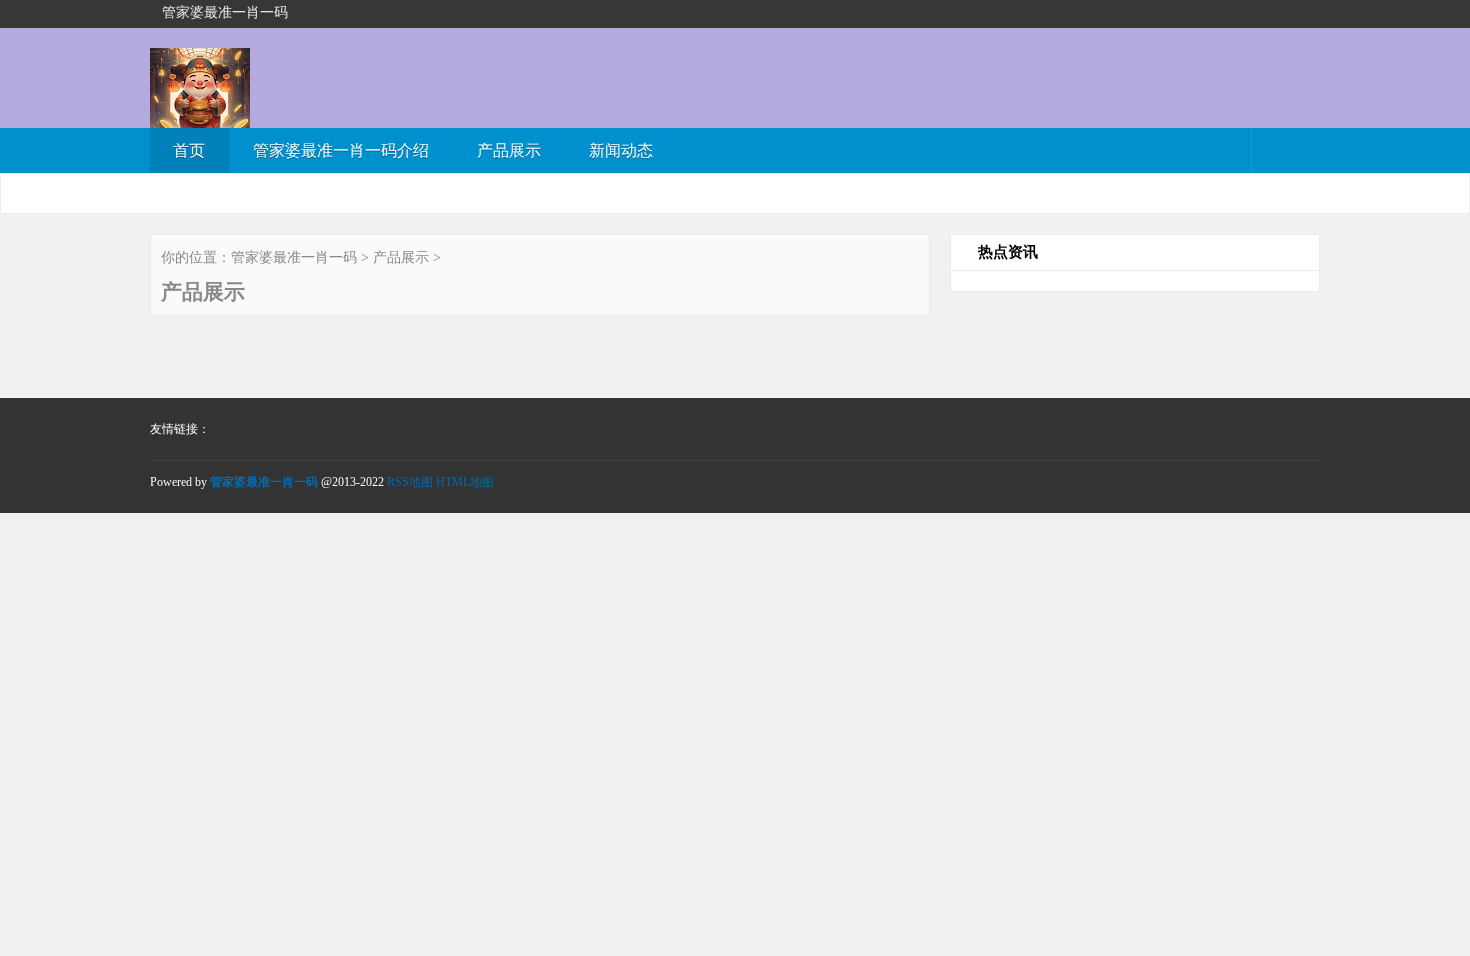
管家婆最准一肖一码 (294, 257)
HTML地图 (465, 482)
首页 (189, 150)
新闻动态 (621, 150)
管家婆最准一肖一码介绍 (341, 150)
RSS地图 (410, 482)
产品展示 (509, 150)
